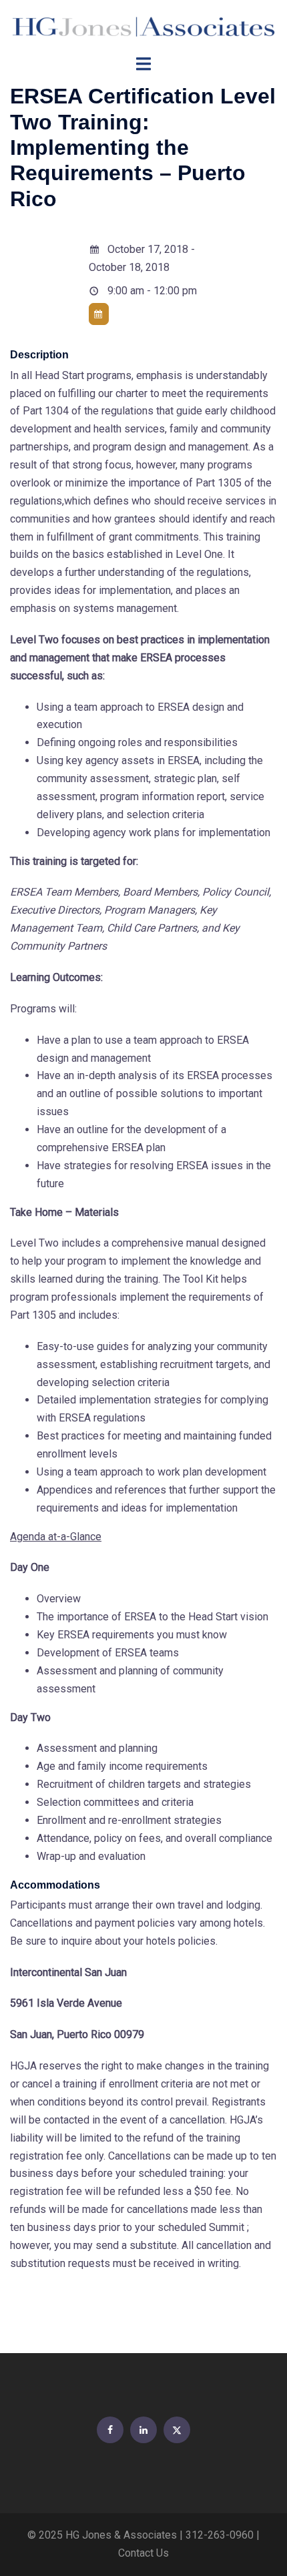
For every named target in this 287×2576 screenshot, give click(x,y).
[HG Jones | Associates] (143, 26)
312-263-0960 (220, 2535)
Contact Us (143, 2553)
